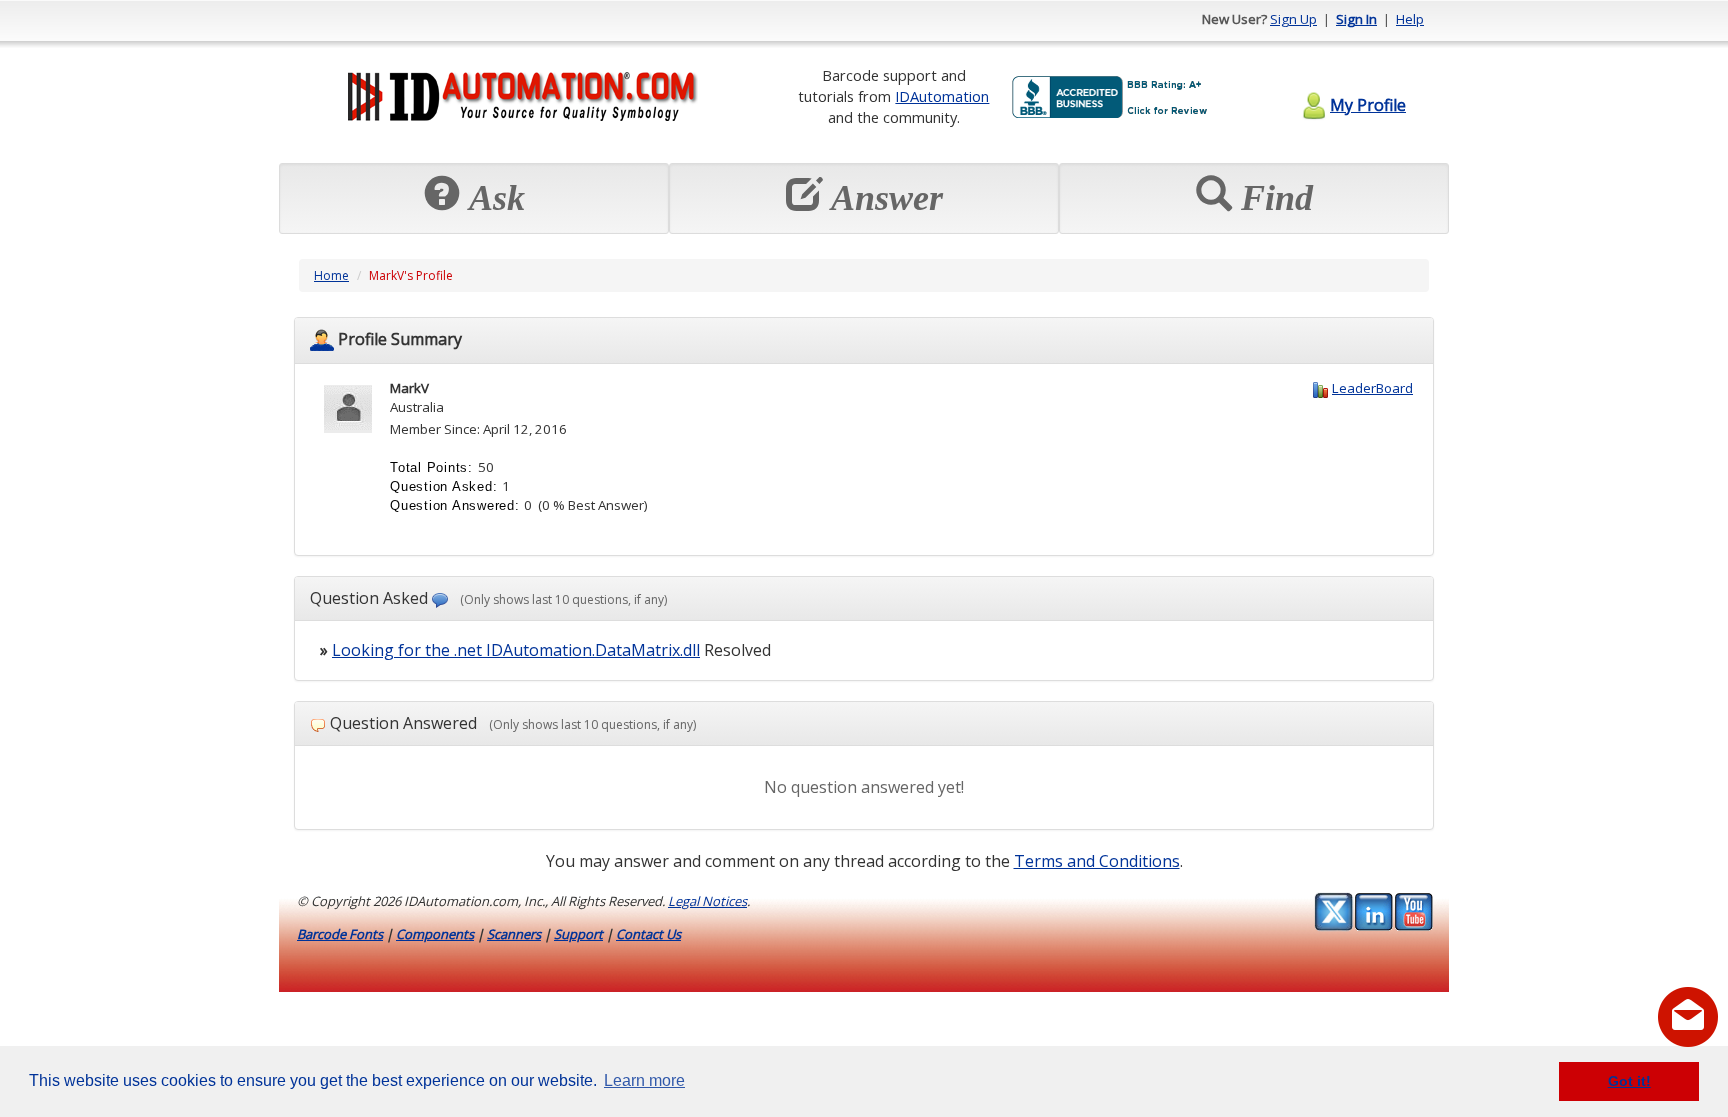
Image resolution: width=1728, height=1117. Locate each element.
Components (435, 934)
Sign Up (1293, 19)
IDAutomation (942, 96)
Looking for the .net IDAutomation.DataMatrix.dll (516, 650)
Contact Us (648, 934)
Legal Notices (707, 901)
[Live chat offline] (1688, 1017)
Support (578, 934)
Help (1410, 19)
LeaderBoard (1372, 388)
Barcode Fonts (340, 934)
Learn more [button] (644, 1080)
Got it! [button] (1629, 1081)
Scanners (514, 934)
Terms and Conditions (1097, 861)
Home (331, 275)
